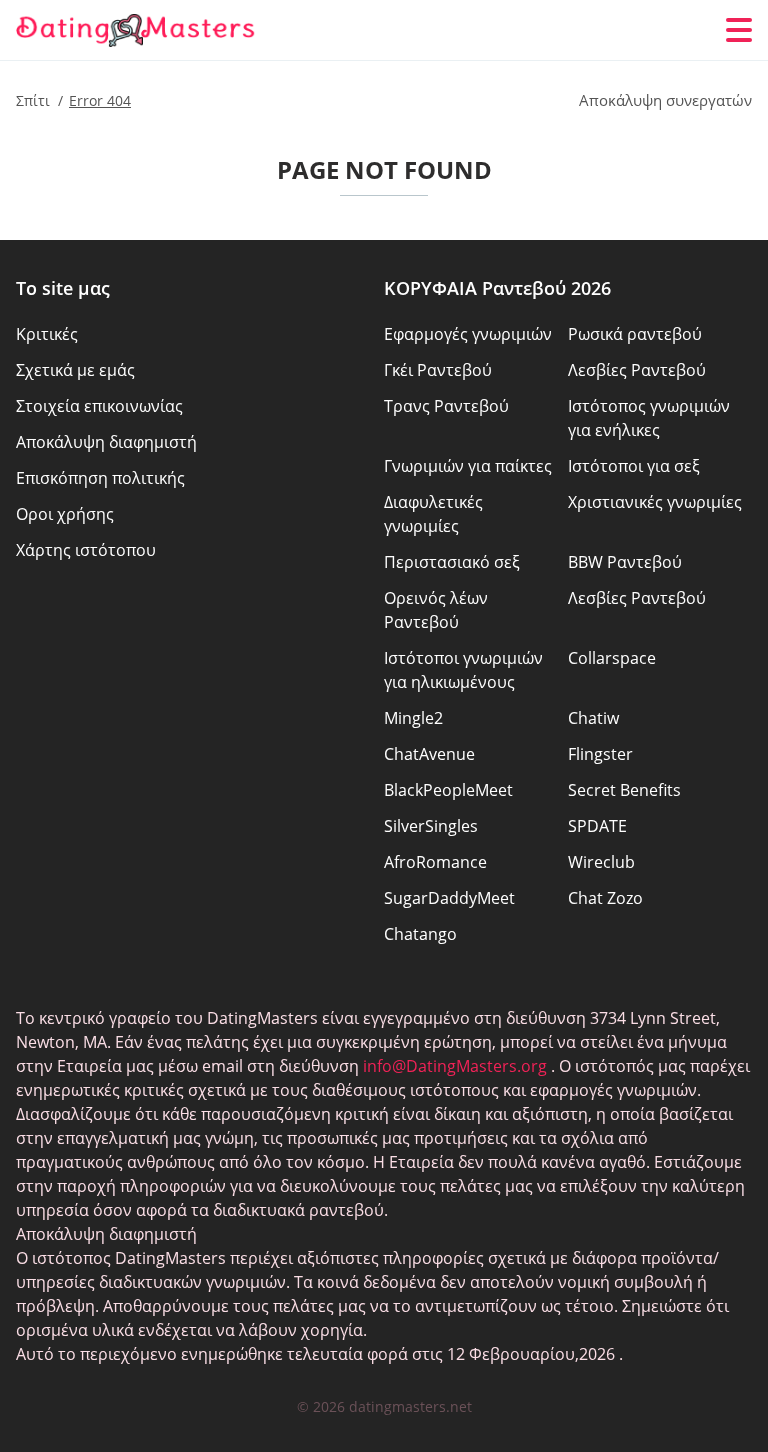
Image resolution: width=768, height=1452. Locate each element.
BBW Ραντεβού (625, 562)
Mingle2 (413, 718)
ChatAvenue (429, 754)
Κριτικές (47, 334)
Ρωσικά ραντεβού (635, 334)
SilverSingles (431, 826)
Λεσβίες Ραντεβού (637, 370)
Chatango (420, 934)
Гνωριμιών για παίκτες (468, 466)
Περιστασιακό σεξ (452, 562)
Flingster (600, 754)
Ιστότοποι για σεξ (634, 466)
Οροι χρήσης (65, 514)
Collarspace (612, 658)
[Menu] (739, 30)
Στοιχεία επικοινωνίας (99, 406)
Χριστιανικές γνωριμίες (655, 502)
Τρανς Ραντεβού (446, 406)
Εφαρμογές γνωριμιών (468, 334)
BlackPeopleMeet (448, 790)
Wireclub (601, 862)
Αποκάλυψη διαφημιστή (106, 442)
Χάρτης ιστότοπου (86, 550)
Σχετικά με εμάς (75, 370)
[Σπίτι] (136, 30)
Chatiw (593, 718)
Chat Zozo (605, 898)
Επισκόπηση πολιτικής (100, 478)
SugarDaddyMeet (449, 898)
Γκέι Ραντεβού (438, 370)
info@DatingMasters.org (455, 1066)
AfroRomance (435, 862)
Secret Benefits (624, 790)
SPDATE (597, 826)
